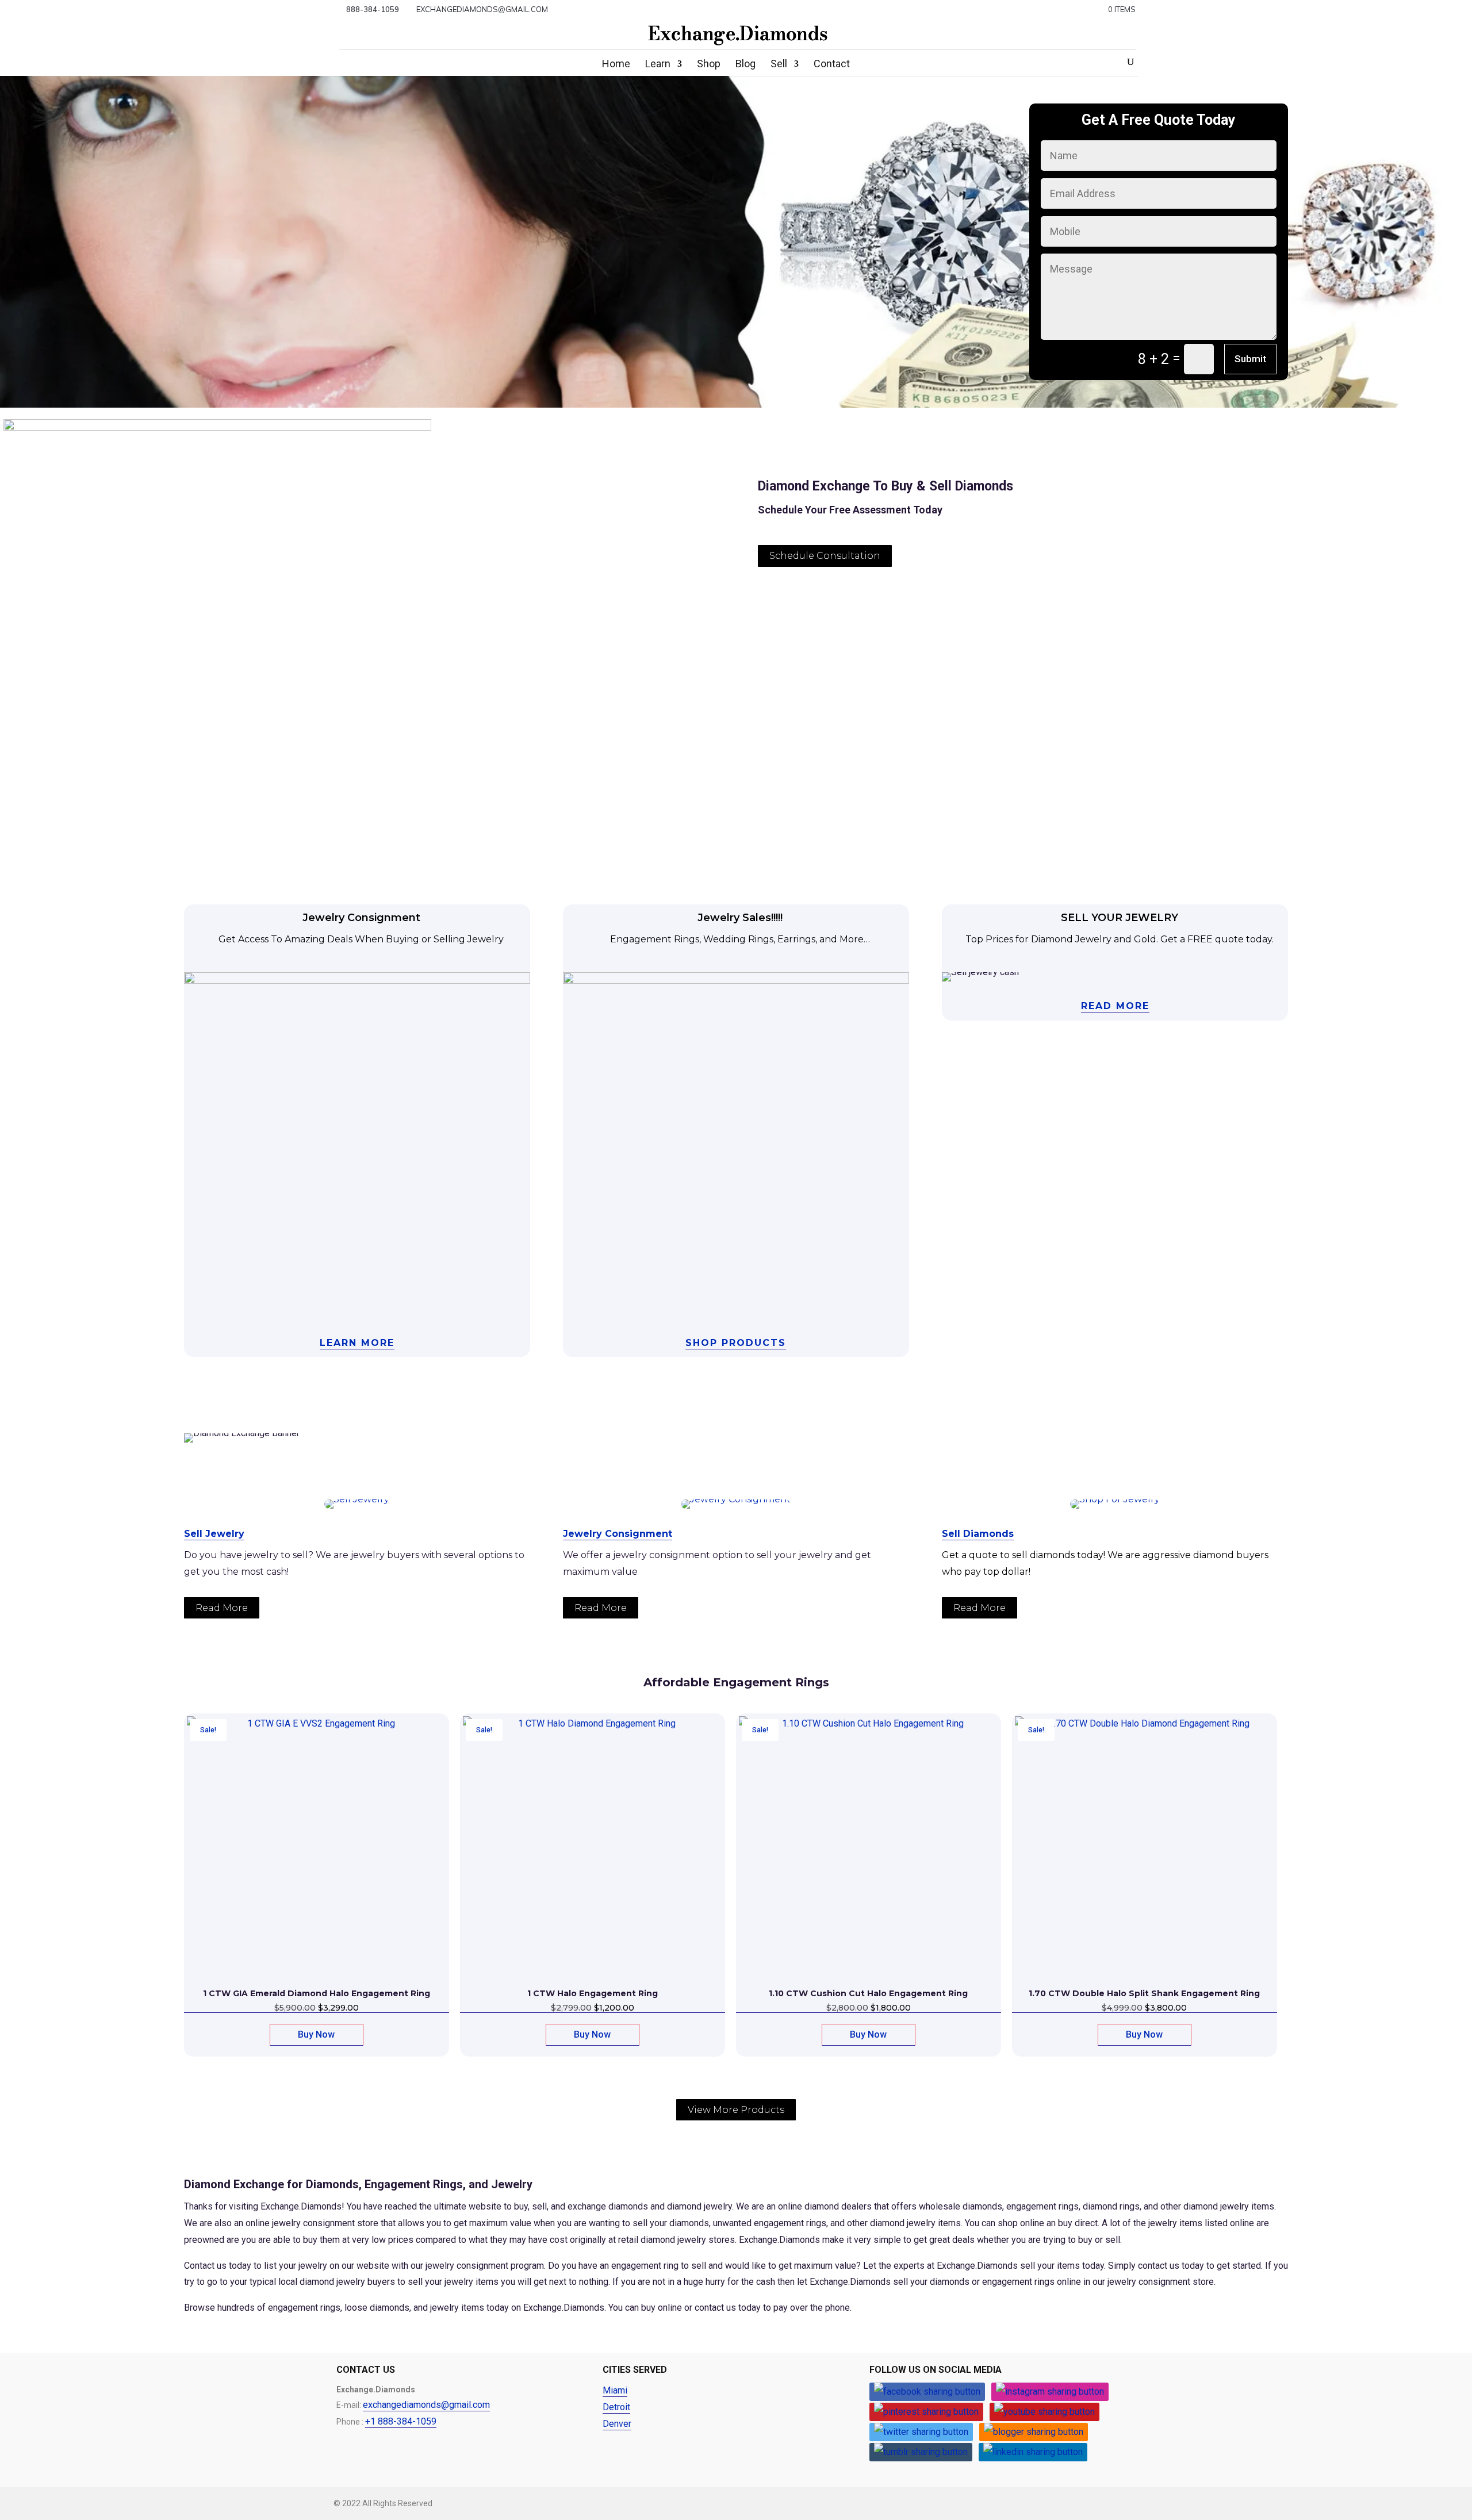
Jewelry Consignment (618, 1534)
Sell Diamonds (978, 1534)
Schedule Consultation (825, 556)
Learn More (357, 1343)
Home (616, 65)
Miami (615, 2390)
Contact (832, 65)
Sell (779, 65)
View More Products (736, 2110)
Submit (1250, 359)
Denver (617, 2424)
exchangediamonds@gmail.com (426, 2405)
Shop (709, 65)
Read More (1115, 1006)
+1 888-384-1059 (401, 2421)
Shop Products (736, 1343)
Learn (658, 65)
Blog (745, 65)
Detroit (616, 2407)
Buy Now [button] (316, 2034)
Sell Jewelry (214, 1534)
